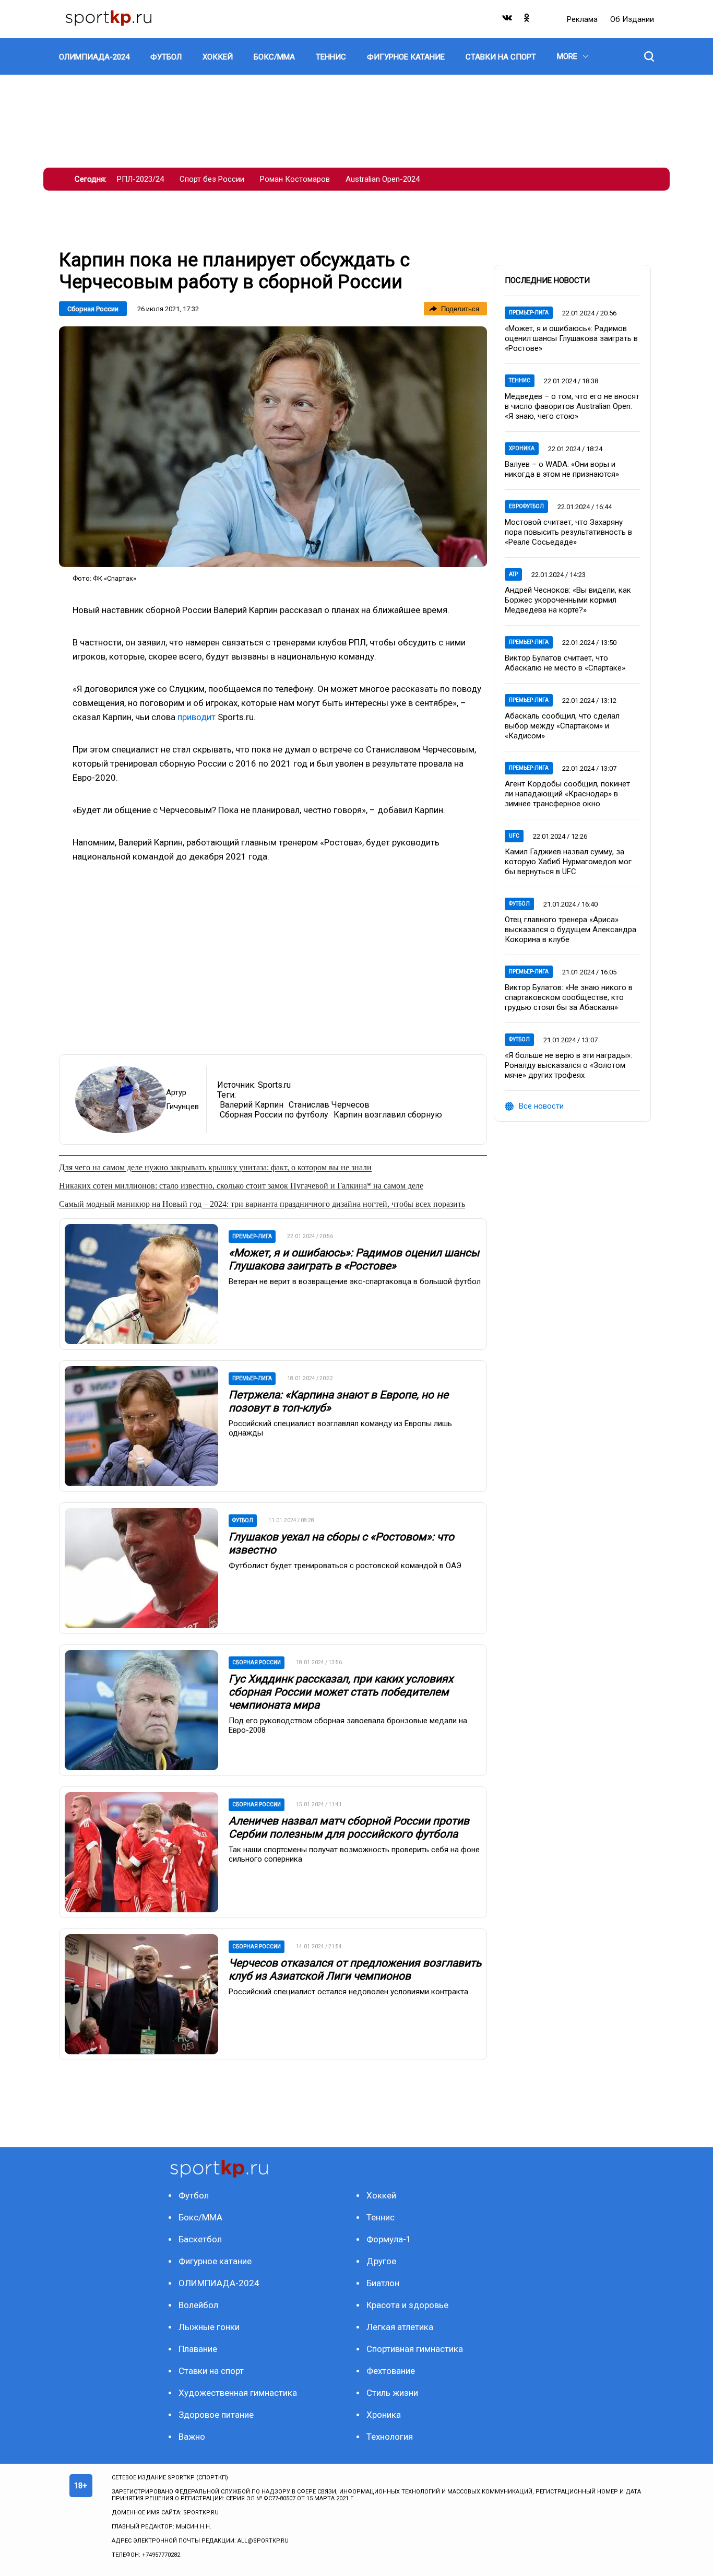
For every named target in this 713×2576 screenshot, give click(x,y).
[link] (273, 447)
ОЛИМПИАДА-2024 (219, 2283)
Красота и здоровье (407, 2305)
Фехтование (391, 2371)
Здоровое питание (216, 2415)
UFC (514, 836)
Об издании (632, 19)
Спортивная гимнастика (415, 2349)
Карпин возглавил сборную (388, 1115)
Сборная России (93, 309)
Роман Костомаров (295, 179)
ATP (513, 574)
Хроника (522, 448)
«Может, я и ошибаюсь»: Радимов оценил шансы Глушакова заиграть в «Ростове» (354, 1259)
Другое (381, 2261)
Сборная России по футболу (274, 1115)
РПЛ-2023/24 (140, 179)
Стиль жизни (392, 2393)
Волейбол (198, 2305)
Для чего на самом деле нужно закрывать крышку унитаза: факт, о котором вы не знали (215, 1167)
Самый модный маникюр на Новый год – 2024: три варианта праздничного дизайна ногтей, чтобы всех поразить (262, 1204)
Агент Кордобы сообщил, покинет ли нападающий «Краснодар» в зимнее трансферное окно (567, 794)
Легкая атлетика (400, 2327)
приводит (197, 717)
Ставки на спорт (211, 2371)
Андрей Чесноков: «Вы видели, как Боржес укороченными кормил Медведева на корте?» (568, 600)
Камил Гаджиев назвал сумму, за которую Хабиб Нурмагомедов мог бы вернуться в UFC (568, 862)
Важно (192, 2437)
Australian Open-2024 (383, 179)
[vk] (508, 20)
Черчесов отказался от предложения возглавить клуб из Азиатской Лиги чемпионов (355, 1969)
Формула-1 (389, 2239)
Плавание (198, 2349)
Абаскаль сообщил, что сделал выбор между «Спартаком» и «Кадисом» (562, 726)
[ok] (527, 20)
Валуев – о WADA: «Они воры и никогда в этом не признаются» (562, 469)
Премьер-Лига (529, 313)
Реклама (583, 19)
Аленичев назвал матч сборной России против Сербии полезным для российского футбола (349, 1827)
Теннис (520, 380)
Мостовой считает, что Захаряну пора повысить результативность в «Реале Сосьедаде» (568, 532)
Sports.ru (274, 1085)
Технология (390, 2437)
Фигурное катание (215, 2261)
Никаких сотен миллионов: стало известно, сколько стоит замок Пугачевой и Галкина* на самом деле (241, 1186)
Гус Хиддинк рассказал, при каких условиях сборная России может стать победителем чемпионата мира (341, 1692)
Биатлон (383, 2283)
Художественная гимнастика (238, 2393)
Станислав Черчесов (329, 1105)
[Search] (649, 56)
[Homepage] (109, 19)
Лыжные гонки (209, 2327)
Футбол (519, 904)
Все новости (541, 1106)
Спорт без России (212, 179)
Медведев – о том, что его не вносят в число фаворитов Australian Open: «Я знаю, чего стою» (572, 406)
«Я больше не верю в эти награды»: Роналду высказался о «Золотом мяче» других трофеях (568, 1065)
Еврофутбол (526, 506)
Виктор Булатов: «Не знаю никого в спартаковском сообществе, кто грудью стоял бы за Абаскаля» (569, 997)
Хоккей (381, 2195)
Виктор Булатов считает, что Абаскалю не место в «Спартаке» (565, 663)
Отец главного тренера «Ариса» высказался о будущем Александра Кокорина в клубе (571, 930)
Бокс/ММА (200, 2217)
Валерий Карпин (252, 1105)
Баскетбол (200, 2239)
